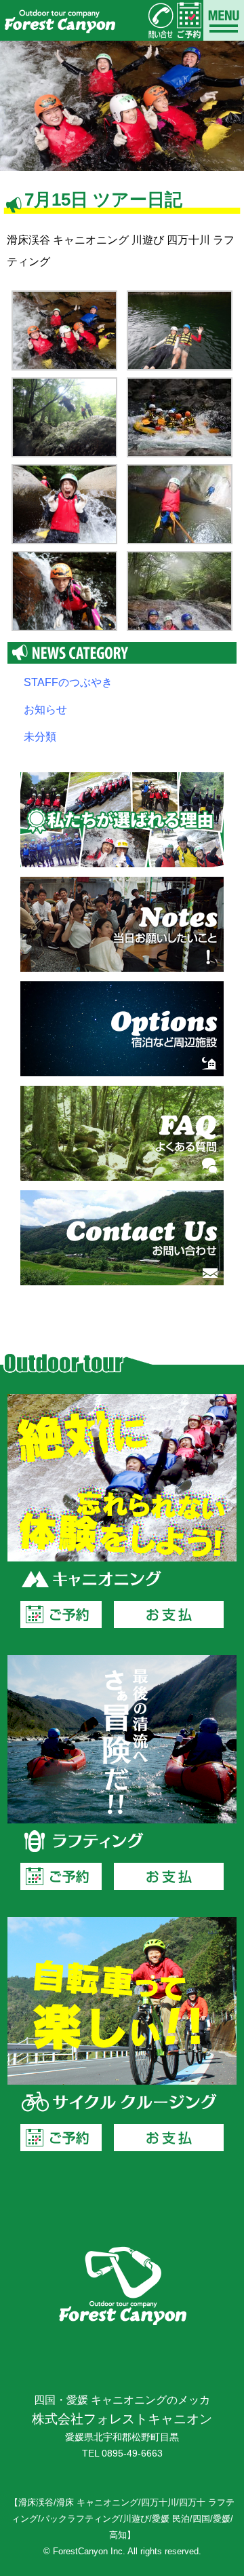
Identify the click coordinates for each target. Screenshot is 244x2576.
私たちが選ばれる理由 (122, 820)
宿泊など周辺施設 (122, 1029)
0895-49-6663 (132, 2454)
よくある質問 (122, 1133)
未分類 (40, 737)
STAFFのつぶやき (68, 682)
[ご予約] (189, 20)
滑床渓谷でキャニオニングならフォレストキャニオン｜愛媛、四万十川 (59, 20)
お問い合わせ (122, 1238)
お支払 (169, 1614)
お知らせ (45, 709)
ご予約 (61, 1614)
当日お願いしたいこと (122, 924)
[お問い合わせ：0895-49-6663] (161, 20)
